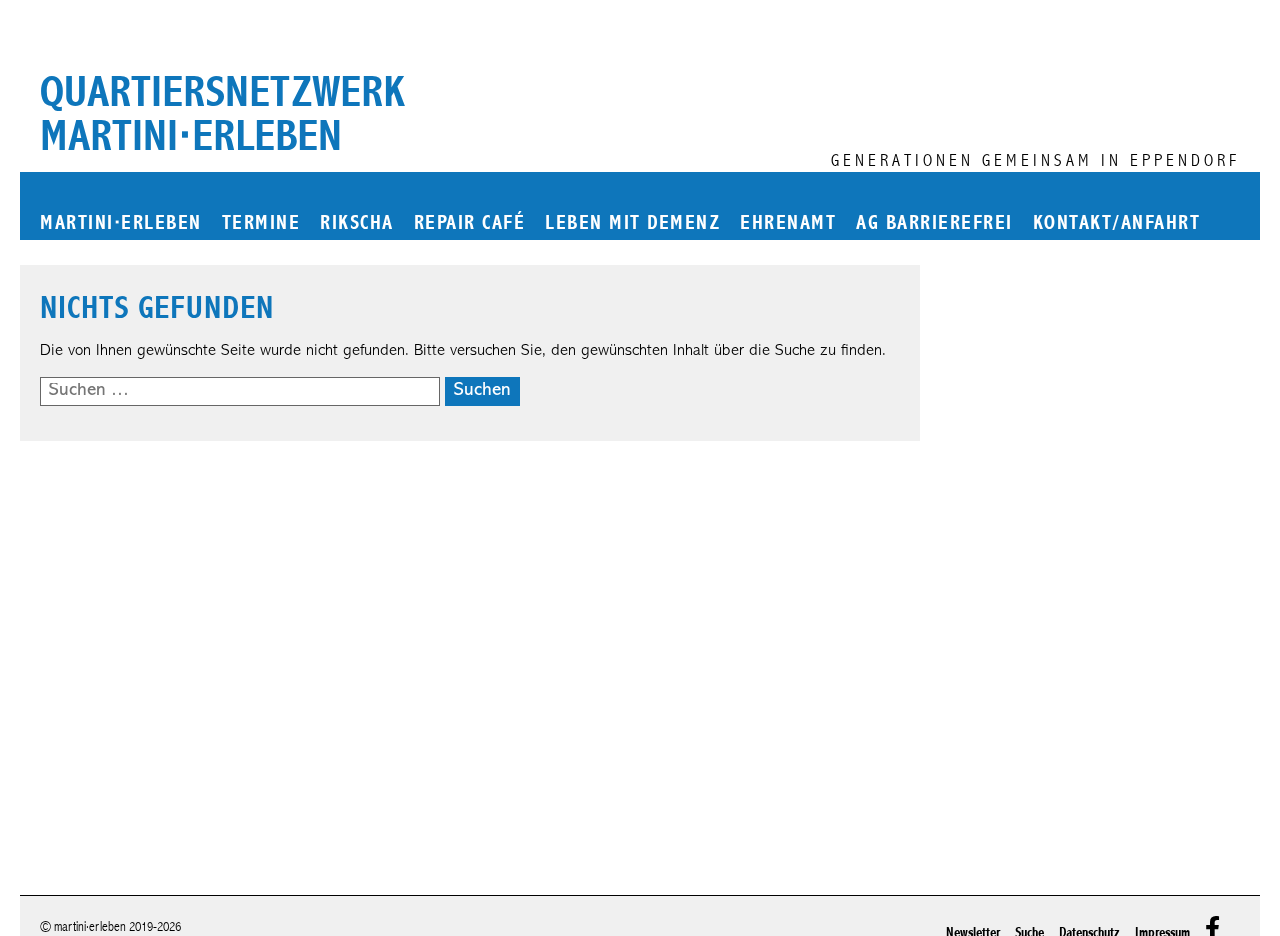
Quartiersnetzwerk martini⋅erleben (222, 114)
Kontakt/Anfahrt (1117, 223)
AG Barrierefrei (934, 223)
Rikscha (357, 223)
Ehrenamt (788, 223)
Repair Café (470, 223)
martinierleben (121, 223)
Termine (261, 223)
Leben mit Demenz (632, 223)
